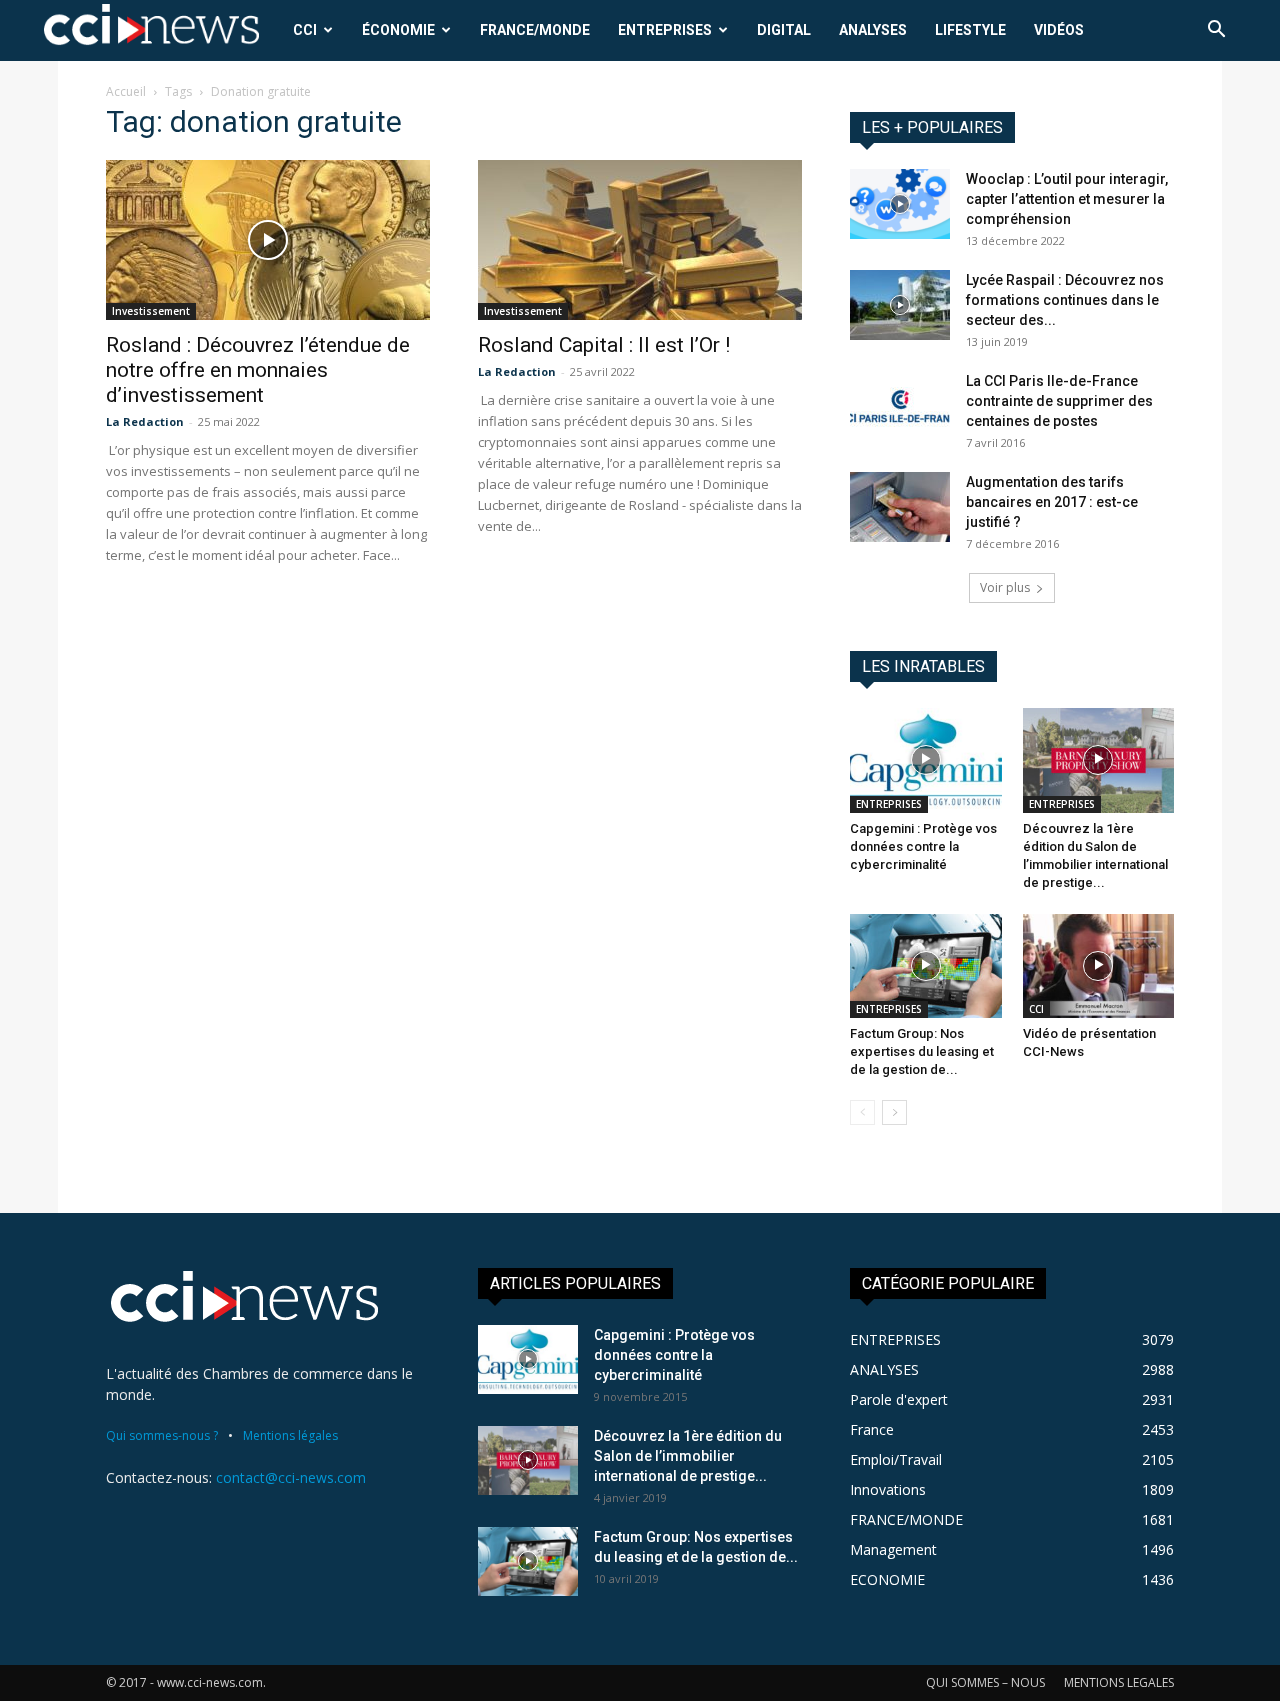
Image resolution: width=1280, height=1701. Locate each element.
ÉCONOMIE (398, 30)
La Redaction (145, 421)
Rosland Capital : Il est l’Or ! (604, 345)
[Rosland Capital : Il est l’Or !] (640, 240)
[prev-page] (862, 1112)
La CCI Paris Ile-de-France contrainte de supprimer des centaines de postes (1059, 401)
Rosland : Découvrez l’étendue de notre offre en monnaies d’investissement (258, 370)
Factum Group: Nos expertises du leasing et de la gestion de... (922, 1051)
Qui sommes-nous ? (162, 1435)
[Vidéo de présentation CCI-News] (1099, 966)
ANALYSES (873, 30)
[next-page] (894, 1112)
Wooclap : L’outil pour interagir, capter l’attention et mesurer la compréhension (1067, 199)
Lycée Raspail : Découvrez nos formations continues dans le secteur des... (1065, 300)
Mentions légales (290, 1435)
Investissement (151, 311)
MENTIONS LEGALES (1119, 1682)
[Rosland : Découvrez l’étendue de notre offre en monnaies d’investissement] (268, 240)
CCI (305, 30)
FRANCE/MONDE (535, 30)
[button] (1216, 31)
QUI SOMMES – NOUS (985, 1682)
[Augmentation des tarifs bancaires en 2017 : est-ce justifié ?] (900, 507)
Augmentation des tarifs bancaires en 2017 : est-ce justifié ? (1052, 502)
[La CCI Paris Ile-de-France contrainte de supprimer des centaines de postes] (900, 406)
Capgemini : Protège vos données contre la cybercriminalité (923, 846)
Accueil (126, 91)
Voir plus (1005, 587)
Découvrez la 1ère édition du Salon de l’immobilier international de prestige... (688, 1456)
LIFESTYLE (970, 30)
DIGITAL (784, 30)
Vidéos (1059, 30)
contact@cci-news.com (291, 1477)
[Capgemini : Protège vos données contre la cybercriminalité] (926, 760)
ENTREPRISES (665, 30)
